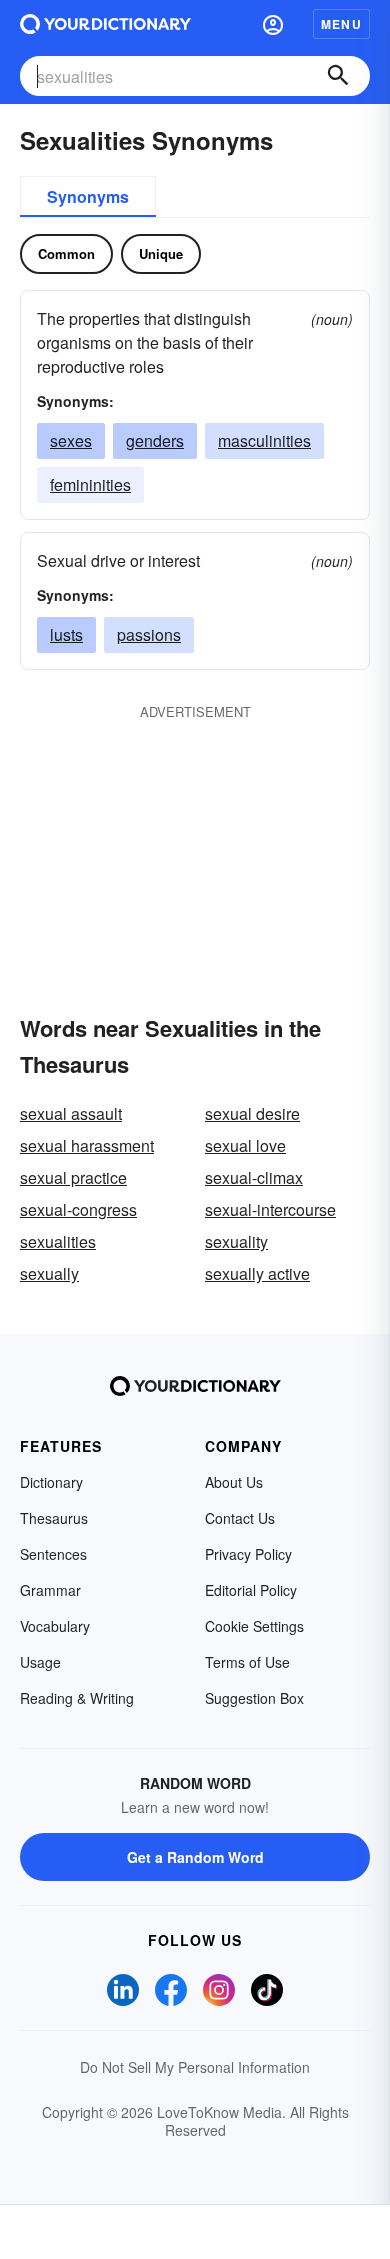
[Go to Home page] (105, 24)
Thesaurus (54, 1518)
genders (155, 440)
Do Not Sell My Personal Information (195, 2067)
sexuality (236, 1241)
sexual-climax (254, 1177)
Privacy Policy (248, 1554)
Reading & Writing (77, 1698)
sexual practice (73, 1177)
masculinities (264, 440)
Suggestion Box (254, 1698)
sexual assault (71, 1113)
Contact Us (240, 1518)
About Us (234, 1482)
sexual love (245, 1145)
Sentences (53, 1554)
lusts (66, 634)
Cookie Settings (254, 1626)
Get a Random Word (195, 1857)
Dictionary (51, 1482)
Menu (341, 24)
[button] (273, 24)
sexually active (257, 1273)
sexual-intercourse (270, 1209)
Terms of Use (247, 1662)
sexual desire (252, 1113)
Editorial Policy (251, 1590)
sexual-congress (78, 1209)
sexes (71, 440)
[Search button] (338, 76)
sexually (49, 1273)
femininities (90, 484)
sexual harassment (87, 1145)
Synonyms (88, 196)
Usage (40, 1662)
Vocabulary (55, 1626)
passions (149, 634)
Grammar (50, 1590)
